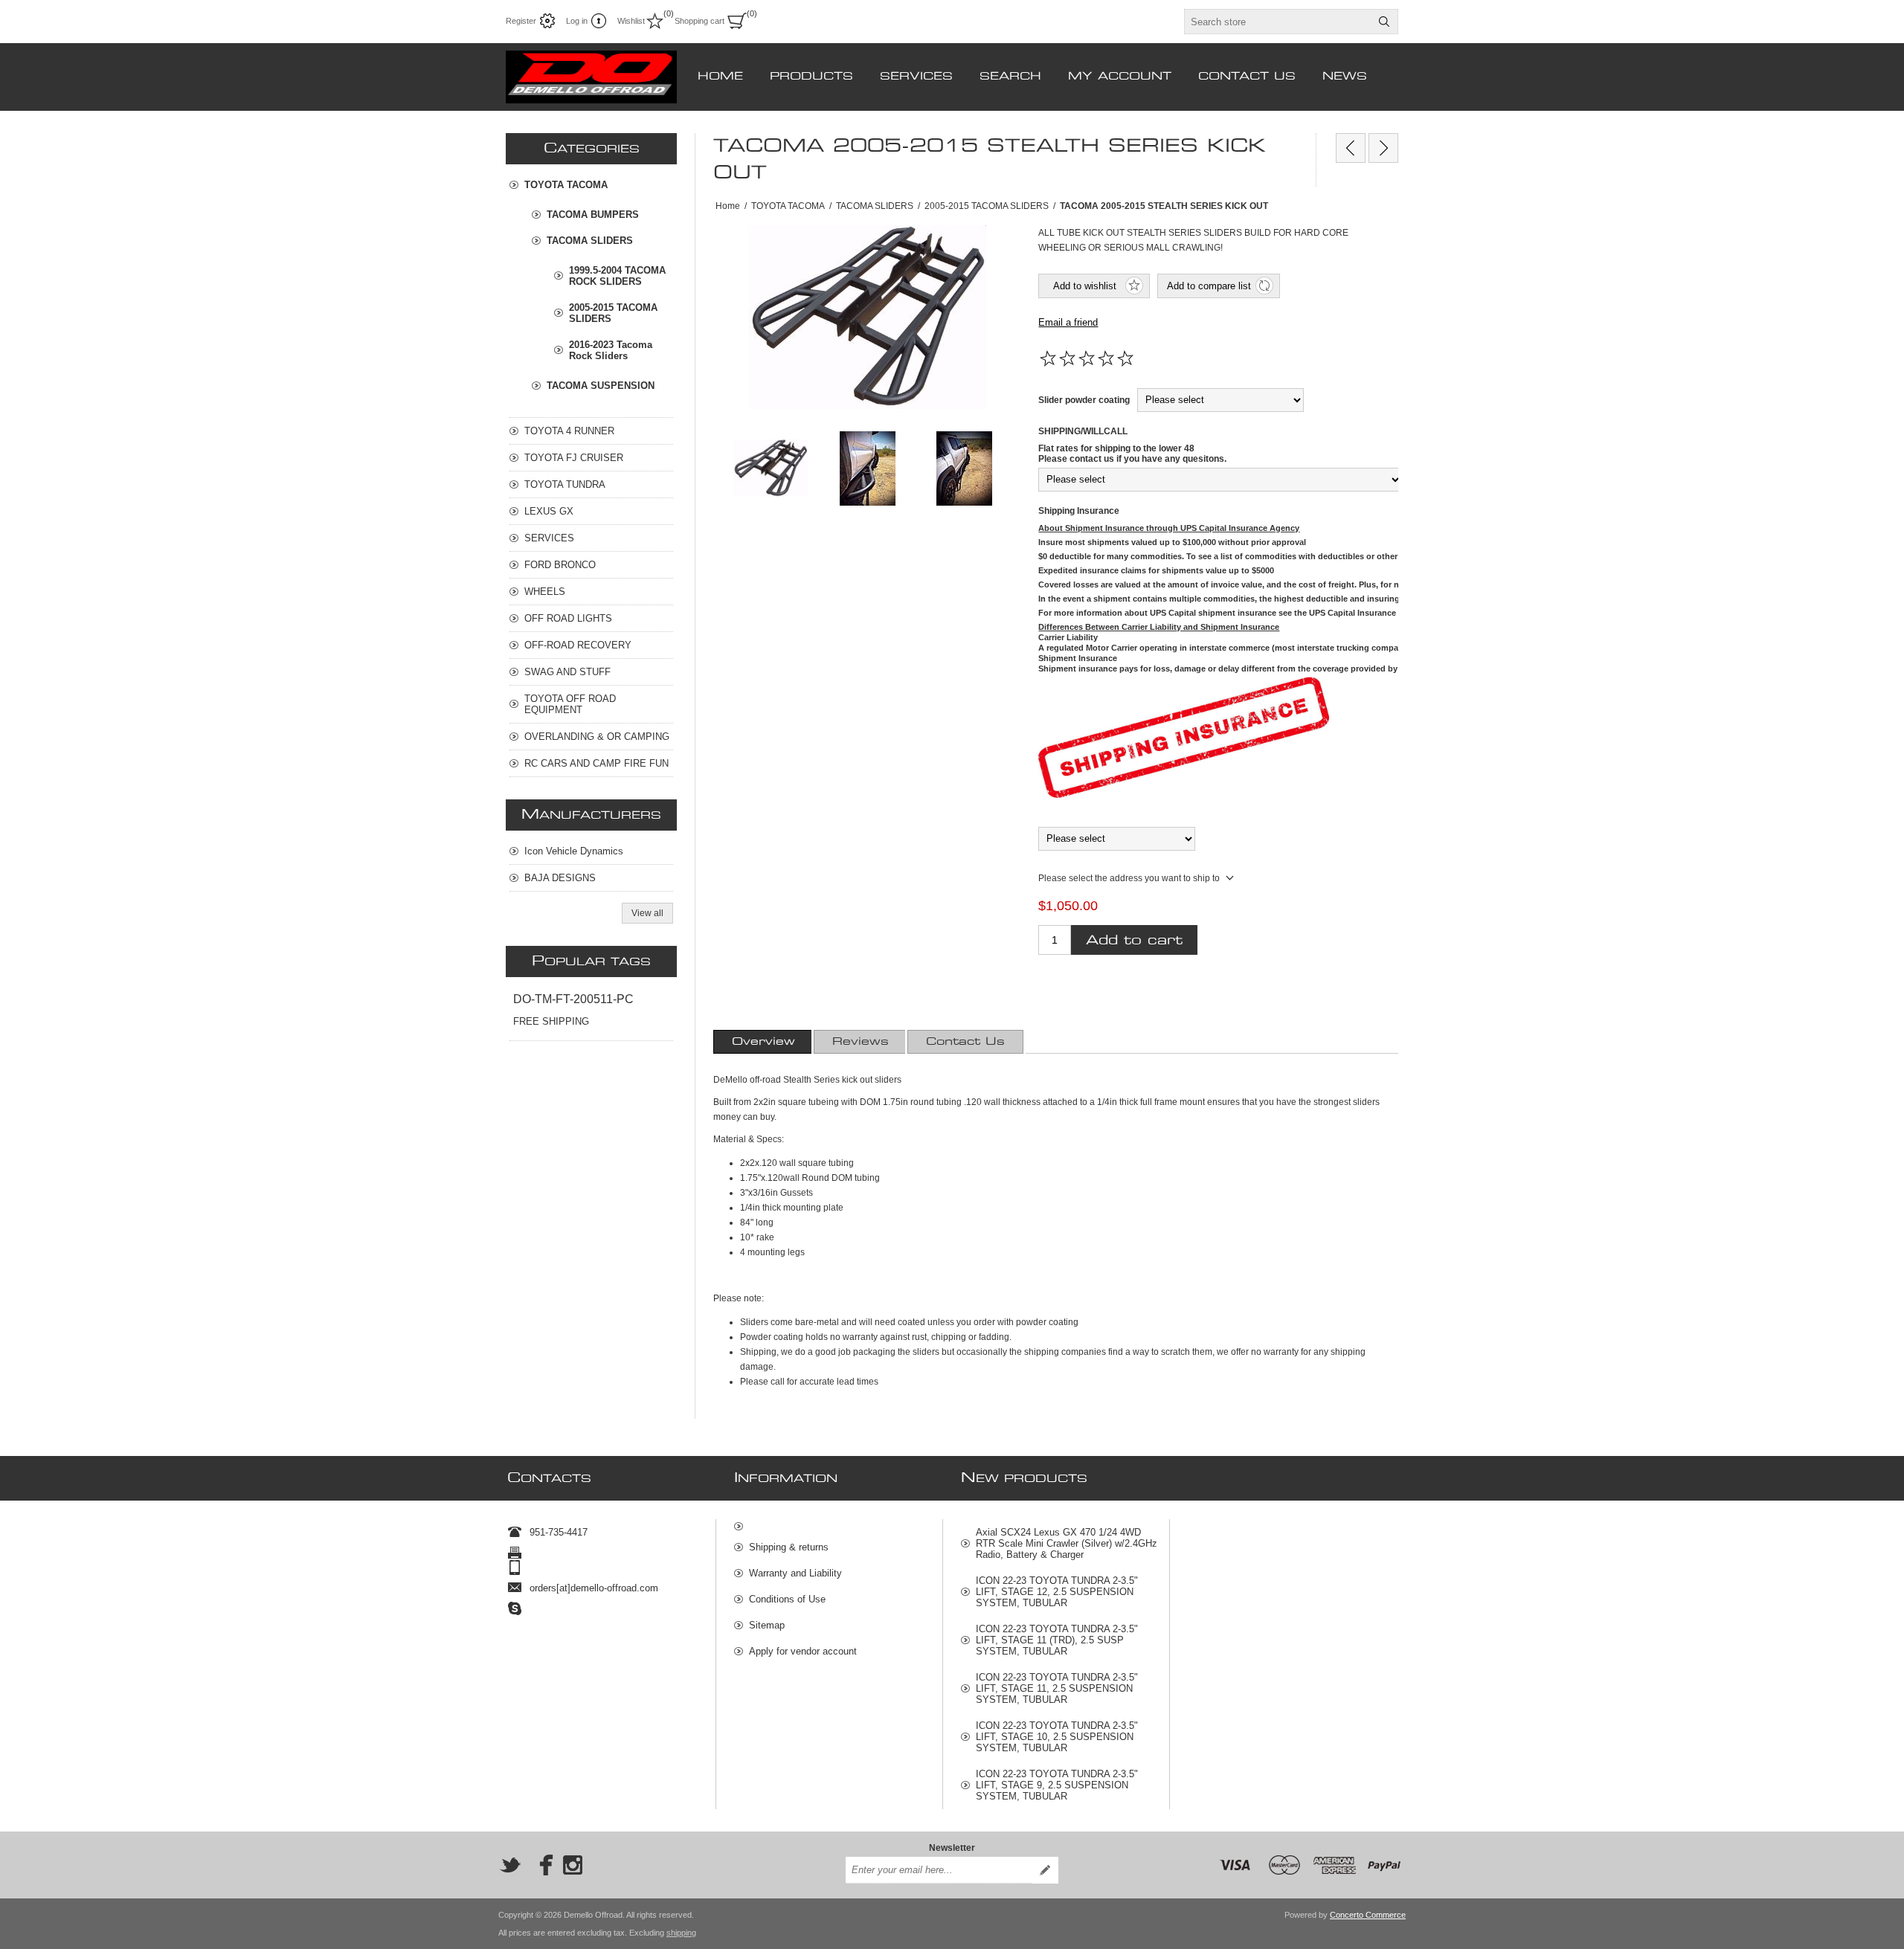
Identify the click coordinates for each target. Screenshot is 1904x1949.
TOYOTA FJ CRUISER (574, 458)
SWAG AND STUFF (567, 672)
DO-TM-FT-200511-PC (573, 999)
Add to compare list (1209, 286)
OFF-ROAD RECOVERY (578, 645)
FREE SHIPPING (551, 1021)
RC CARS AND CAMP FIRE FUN (596, 763)
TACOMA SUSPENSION (601, 386)
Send (1045, 1870)
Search (1384, 22)
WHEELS (545, 592)
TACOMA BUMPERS (593, 215)
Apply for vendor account (803, 1651)
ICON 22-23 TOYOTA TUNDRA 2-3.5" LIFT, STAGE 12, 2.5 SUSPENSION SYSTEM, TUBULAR (1057, 1592)
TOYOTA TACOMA (566, 185)
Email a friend (1068, 322)
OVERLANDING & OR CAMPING (597, 737)
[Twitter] (510, 1865)
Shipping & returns (789, 1547)
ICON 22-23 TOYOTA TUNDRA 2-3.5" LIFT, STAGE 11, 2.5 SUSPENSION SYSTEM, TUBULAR (1057, 1688)
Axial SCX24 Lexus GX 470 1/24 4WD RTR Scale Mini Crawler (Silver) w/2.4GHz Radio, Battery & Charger (1067, 1543)
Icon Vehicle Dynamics (574, 851)
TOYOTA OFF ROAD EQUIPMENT (570, 704)
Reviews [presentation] (861, 1042)
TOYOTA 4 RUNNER (569, 431)
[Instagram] (573, 1865)
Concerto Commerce (1368, 1915)
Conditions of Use (787, 1599)
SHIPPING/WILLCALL (1083, 431)
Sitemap (767, 1625)
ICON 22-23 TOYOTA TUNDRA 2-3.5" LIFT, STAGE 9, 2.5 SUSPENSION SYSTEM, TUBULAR (1057, 1785)
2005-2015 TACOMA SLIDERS (613, 313)
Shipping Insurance (1079, 511)
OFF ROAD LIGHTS (568, 618)
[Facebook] (541, 1865)
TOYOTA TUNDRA (565, 484)
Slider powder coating (1084, 400)
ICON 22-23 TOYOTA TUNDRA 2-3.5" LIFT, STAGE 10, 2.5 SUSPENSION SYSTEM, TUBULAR (1057, 1737)
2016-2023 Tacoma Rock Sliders (611, 350)
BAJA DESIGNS (560, 878)
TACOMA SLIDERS (590, 241)
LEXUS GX (549, 511)
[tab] (763, 1042)
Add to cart (1134, 940)
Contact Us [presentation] (965, 1042)
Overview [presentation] (763, 1042)
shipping (681, 1933)
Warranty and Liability (795, 1573)
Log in (577, 21)
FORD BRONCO (560, 565)
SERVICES (549, 538)
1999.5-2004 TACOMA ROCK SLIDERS (617, 276)
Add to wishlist (1085, 286)
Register (521, 21)
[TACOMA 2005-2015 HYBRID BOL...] (1383, 148)
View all (647, 913)
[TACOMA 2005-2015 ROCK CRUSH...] (1351, 148)
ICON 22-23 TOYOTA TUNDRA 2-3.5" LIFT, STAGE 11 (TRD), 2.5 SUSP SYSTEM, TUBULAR (1057, 1640)
